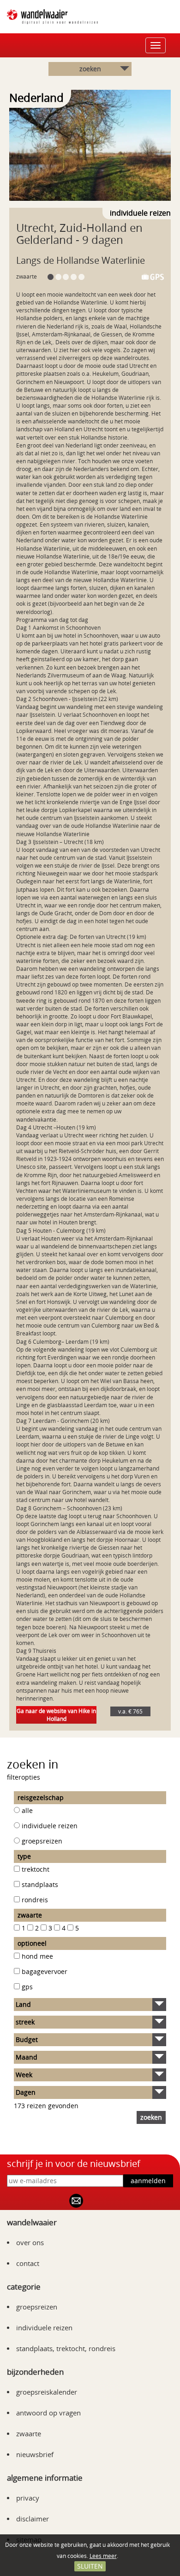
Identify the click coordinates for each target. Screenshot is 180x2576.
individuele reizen (50, 1826)
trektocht (36, 1869)
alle (27, 1810)
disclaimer (33, 2519)
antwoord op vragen (48, 2413)
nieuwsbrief (35, 2454)
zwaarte (29, 2433)
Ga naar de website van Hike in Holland (56, 1715)
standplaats (40, 1884)
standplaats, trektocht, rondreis (66, 2348)
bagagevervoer (45, 1971)
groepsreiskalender (47, 2392)
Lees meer (103, 2556)
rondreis (35, 1900)
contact (28, 2263)
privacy (28, 2498)
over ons (30, 2242)
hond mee (37, 1956)
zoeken (90, 69)
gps (27, 1987)
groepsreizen (42, 1841)
